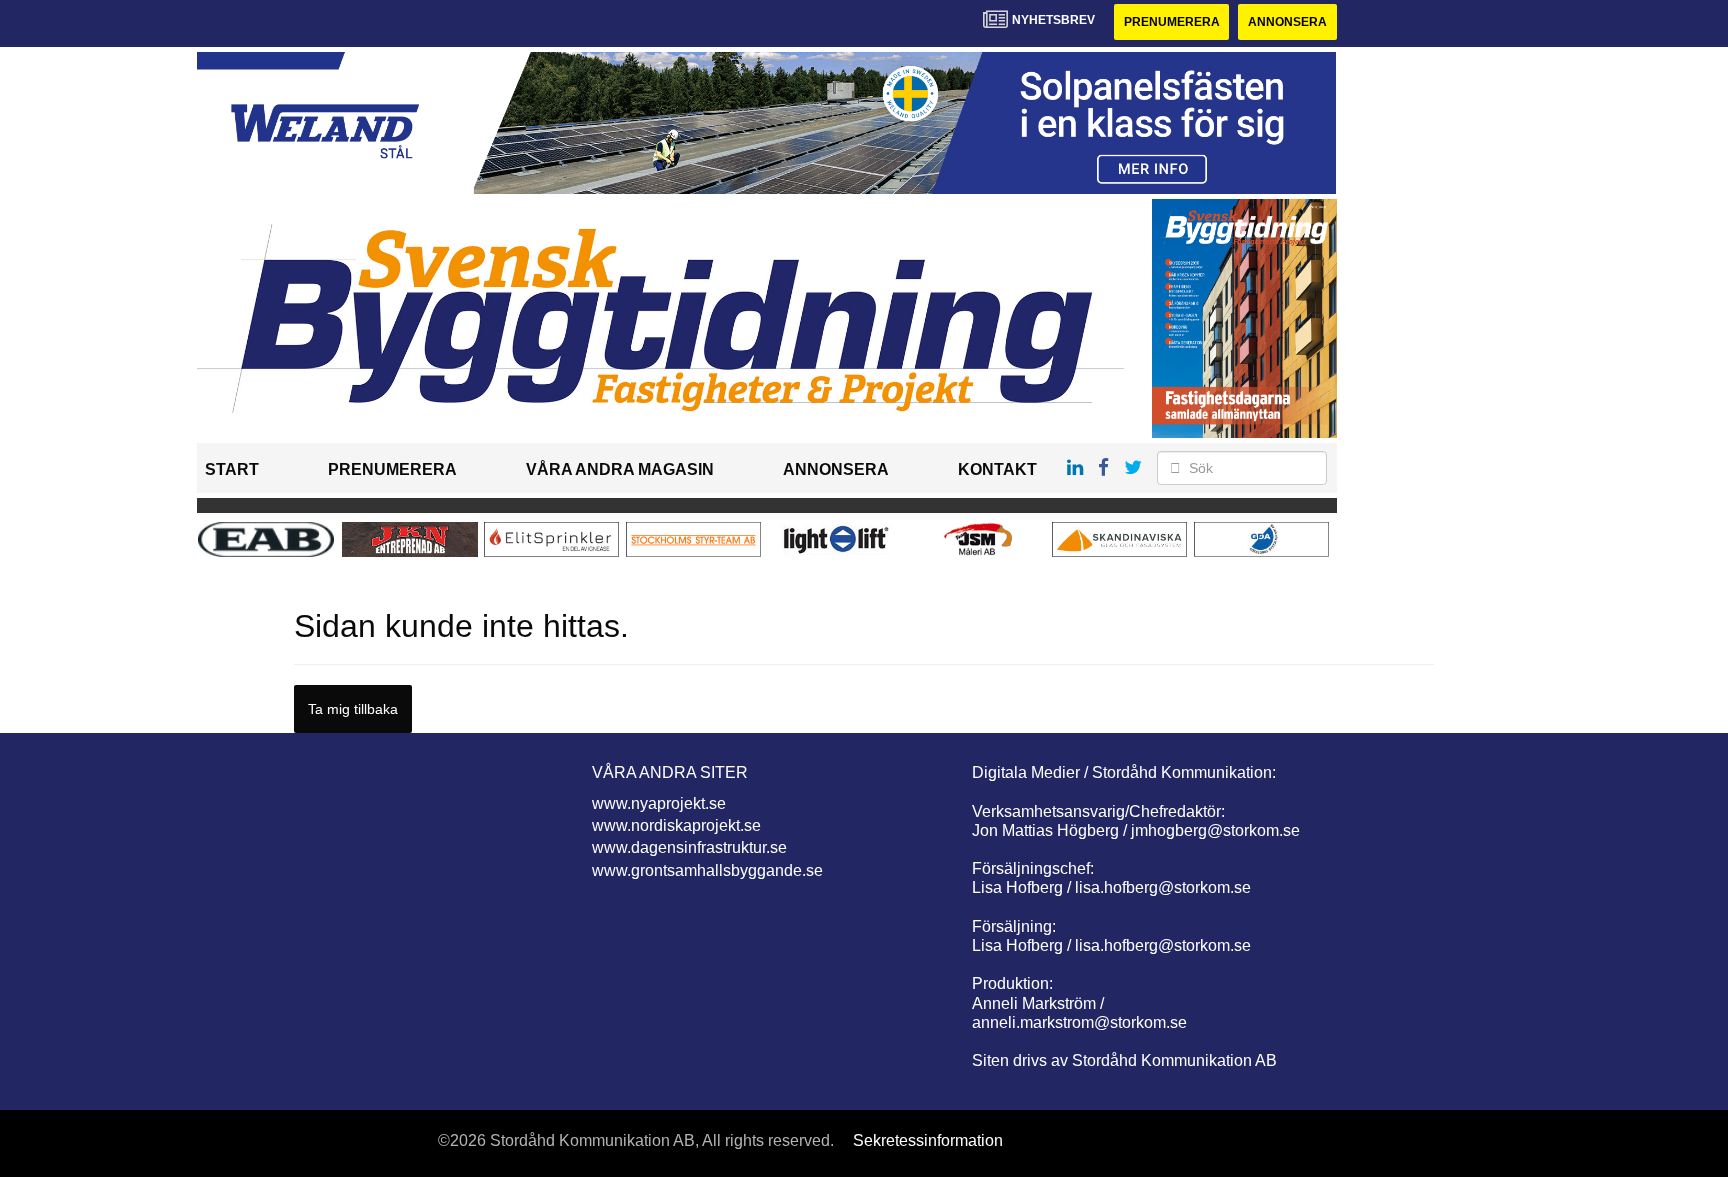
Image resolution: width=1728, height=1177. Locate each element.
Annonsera (1287, 22)
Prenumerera (1172, 22)
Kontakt (997, 469)
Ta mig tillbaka (353, 709)
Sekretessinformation (928, 1140)
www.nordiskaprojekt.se (676, 825)
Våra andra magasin (620, 469)
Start (232, 469)
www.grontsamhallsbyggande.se (707, 870)
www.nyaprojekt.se (659, 803)
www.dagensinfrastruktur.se (689, 847)
